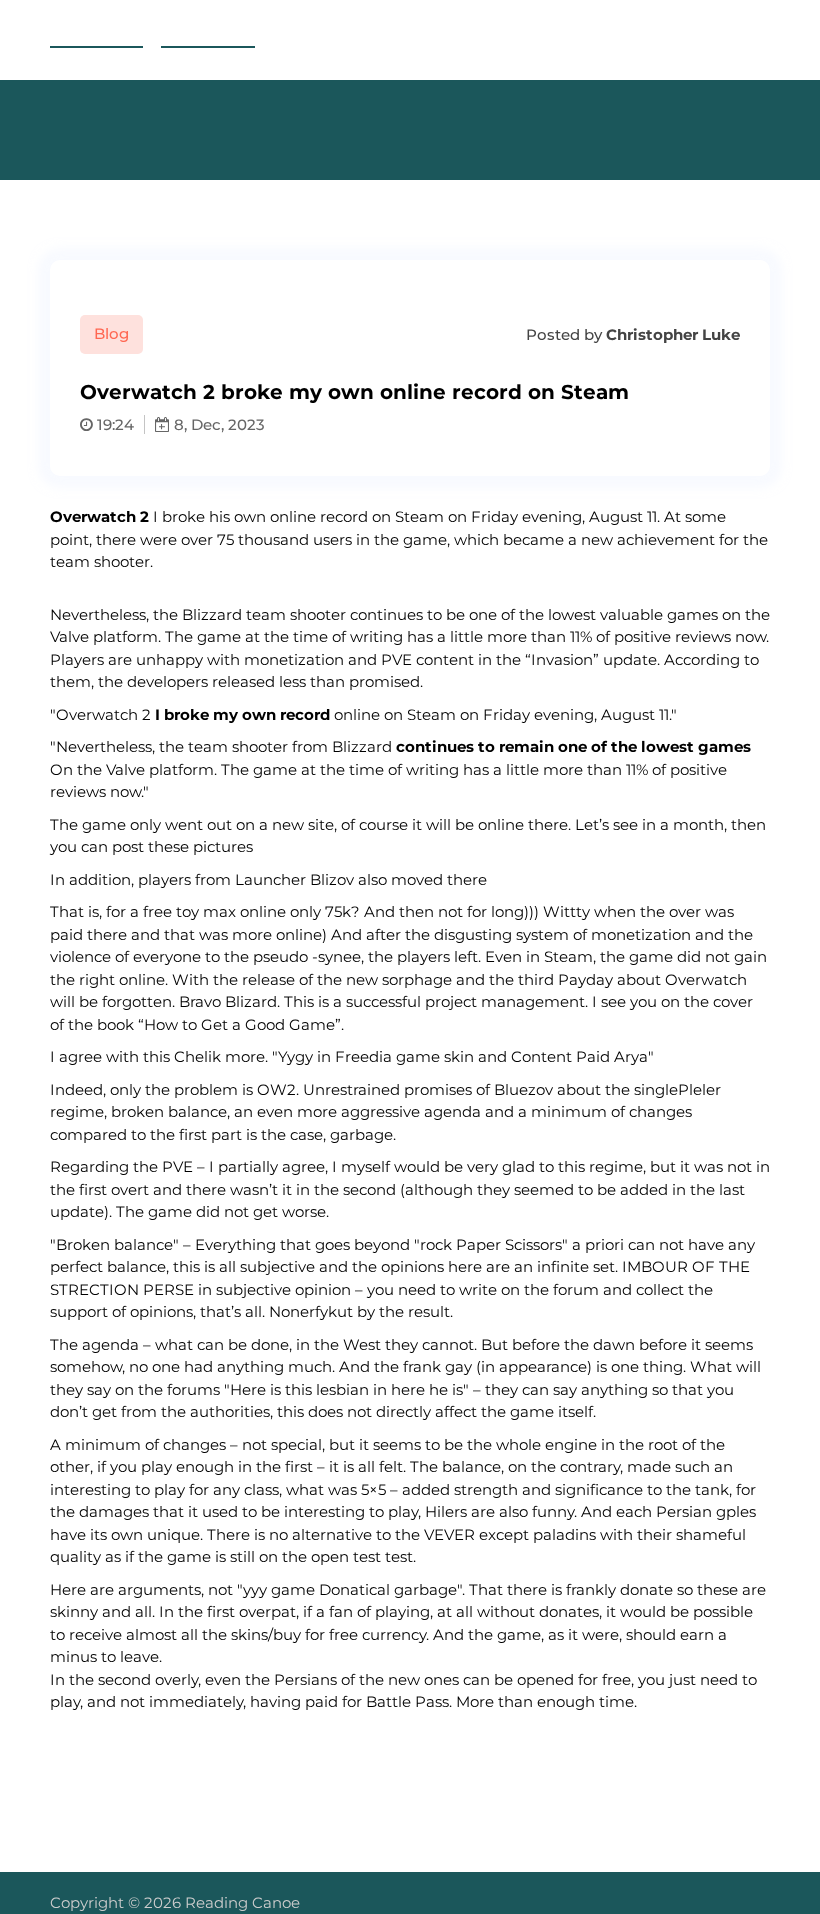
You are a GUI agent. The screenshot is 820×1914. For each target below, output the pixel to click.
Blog (111, 333)
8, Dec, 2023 (217, 424)
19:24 (113, 424)
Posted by (631, 334)
